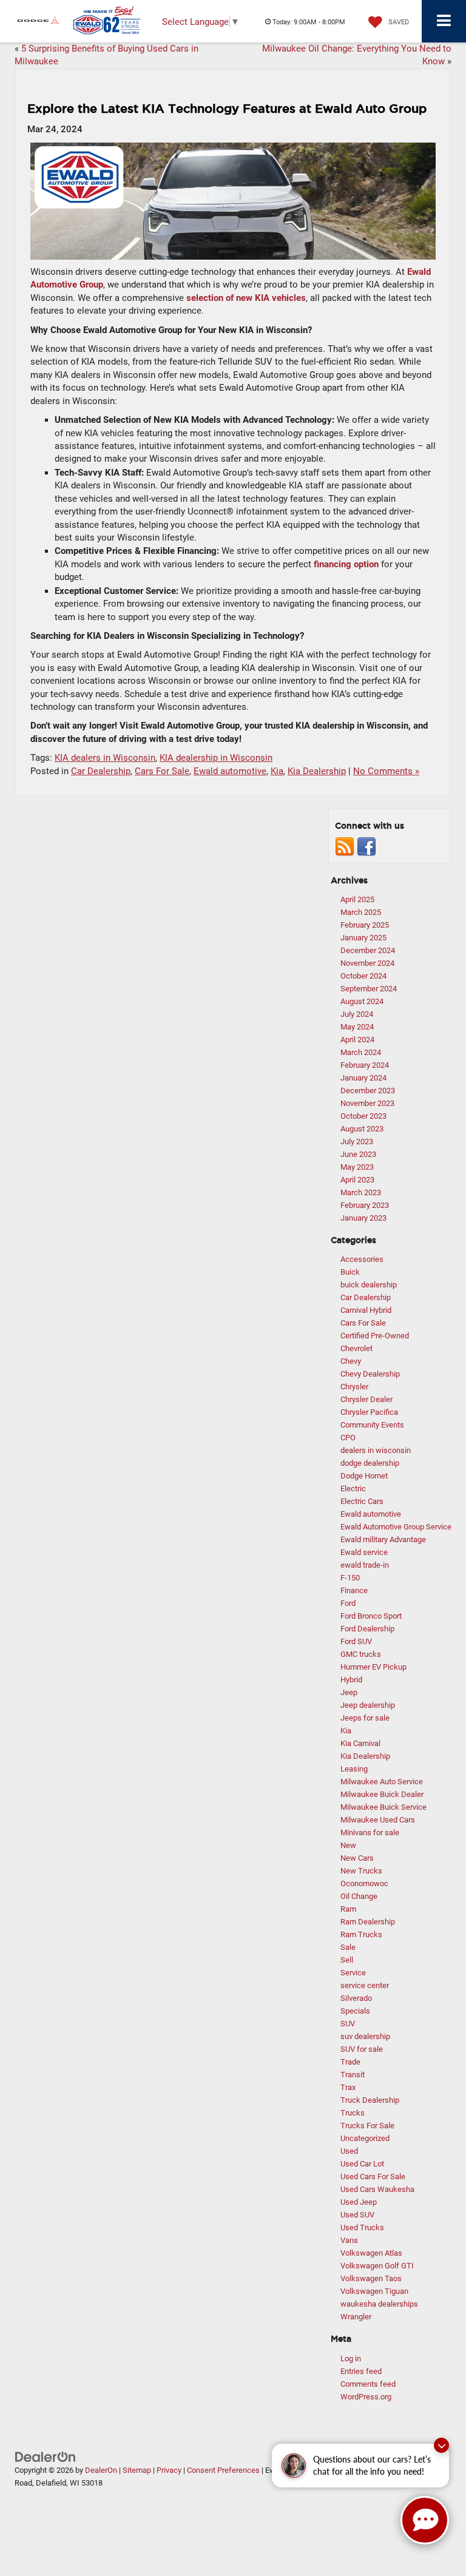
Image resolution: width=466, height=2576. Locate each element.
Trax (348, 2087)
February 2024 (365, 1065)
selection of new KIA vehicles (246, 298)
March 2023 (361, 1192)
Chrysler (354, 1387)
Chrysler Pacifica (369, 1412)
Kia (277, 771)
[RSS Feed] (345, 846)
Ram (348, 1909)
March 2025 (361, 912)
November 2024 (367, 963)
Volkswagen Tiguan (374, 2291)
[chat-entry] (425, 2520)
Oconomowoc (364, 1883)
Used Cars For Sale (373, 2176)
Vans (349, 2240)
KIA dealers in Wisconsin (105, 758)
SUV (348, 2024)
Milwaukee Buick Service (383, 1807)
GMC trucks (361, 1654)
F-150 (350, 1578)
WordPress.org (366, 2397)
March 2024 (361, 1052)
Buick (350, 1272)
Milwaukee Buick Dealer (382, 1794)
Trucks (353, 2113)
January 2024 (363, 1078)
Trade (350, 2062)
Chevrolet (356, 1348)
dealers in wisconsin (376, 1450)
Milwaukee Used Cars (378, 1820)
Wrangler (356, 2317)
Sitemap (137, 2470)
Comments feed (368, 2384)
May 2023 (357, 1167)
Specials (355, 2011)
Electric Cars (362, 1501)
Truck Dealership (370, 2100)
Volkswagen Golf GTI (377, 2266)
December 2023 (368, 1091)
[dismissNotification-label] (441, 2445)
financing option (346, 564)
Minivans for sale (370, 1833)
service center (365, 1985)
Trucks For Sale (367, 2126)
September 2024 (369, 989)
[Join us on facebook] (366, 846)
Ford (348, 1603)
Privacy (169, 2470)
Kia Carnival (360, 1743)
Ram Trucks (361, 1934)
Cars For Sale (162, 771)
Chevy (351, 1361)
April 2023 (357, 1180)
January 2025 (363, 938)
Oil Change (359, 1896)
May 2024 (357, 1027)
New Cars (357, 1858)
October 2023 (363, 1116)
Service (353, 1973)
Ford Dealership (367, 1629)
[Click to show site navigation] (444, 21)
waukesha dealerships (379, 2304)
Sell (347, 1960)
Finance (354, 1590)
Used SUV (357, 2215)
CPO (348, 1438)
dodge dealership (370, 1463)
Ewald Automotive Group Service (396, 1527)
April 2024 (357, 1040)
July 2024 (357, 1014)
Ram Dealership (368, 1922)
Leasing (354, 1769)
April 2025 (357, 899)
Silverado (356, 1998)
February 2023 (365, 1205)
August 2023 (362, 1129)
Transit (353, 2075)
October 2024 (363, 976)
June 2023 (358, 1154)
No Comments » (386, 771)
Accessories (362, 1259)
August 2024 (362, 1001)
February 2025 (365, 925)
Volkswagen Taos (371, 2278)
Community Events (372, 1425)
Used (349, 2151)
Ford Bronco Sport (371, 1616)
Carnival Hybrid (366, 1310)
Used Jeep (359, 2202)
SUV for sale (362, 2049)
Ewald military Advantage (383, 1539)
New (348, 1845)
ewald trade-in (365, 1565)
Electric (353, 1489)
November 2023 (367, 1103)
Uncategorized (365, 2138)
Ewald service (364, 1552)
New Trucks (361, 1871)
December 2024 (368, 950)
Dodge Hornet (364, 1476)
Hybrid (351, 1680)
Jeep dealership (368, 1705)
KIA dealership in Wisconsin (216, 758)
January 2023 (363, 1218)
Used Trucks (362, 2227)
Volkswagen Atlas (371, 2253)
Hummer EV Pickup (373, 1667)
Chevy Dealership (370, 1374)
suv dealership (365, 2036)
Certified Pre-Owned (375, 1336)
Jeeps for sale (365, 1718)
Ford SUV (356, 1641)
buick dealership (369, 1285)
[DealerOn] (46, 2456)
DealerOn (101, 2470)
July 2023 (357, 1141)
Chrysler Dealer (366, 1399)
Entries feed (361, 2371)
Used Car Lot (362, 2164)
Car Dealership (101, 771)
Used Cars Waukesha (377, 2189)
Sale (348, 1947)
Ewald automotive (230, 771)
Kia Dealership (317, 771)
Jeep (349, 1692)
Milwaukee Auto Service (382, 1782)
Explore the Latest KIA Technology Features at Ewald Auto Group (227, 109)
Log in (351, 2359)
